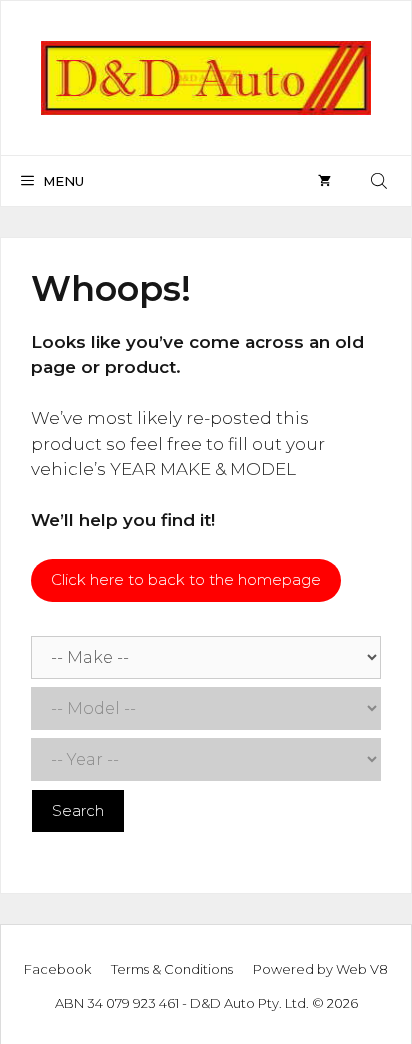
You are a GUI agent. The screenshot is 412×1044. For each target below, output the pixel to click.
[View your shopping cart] (324, 181)
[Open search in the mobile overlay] (381, 180)
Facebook (57, 969)
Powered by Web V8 (320, 969)
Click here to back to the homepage (186, 579)
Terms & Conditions (172, 969)
